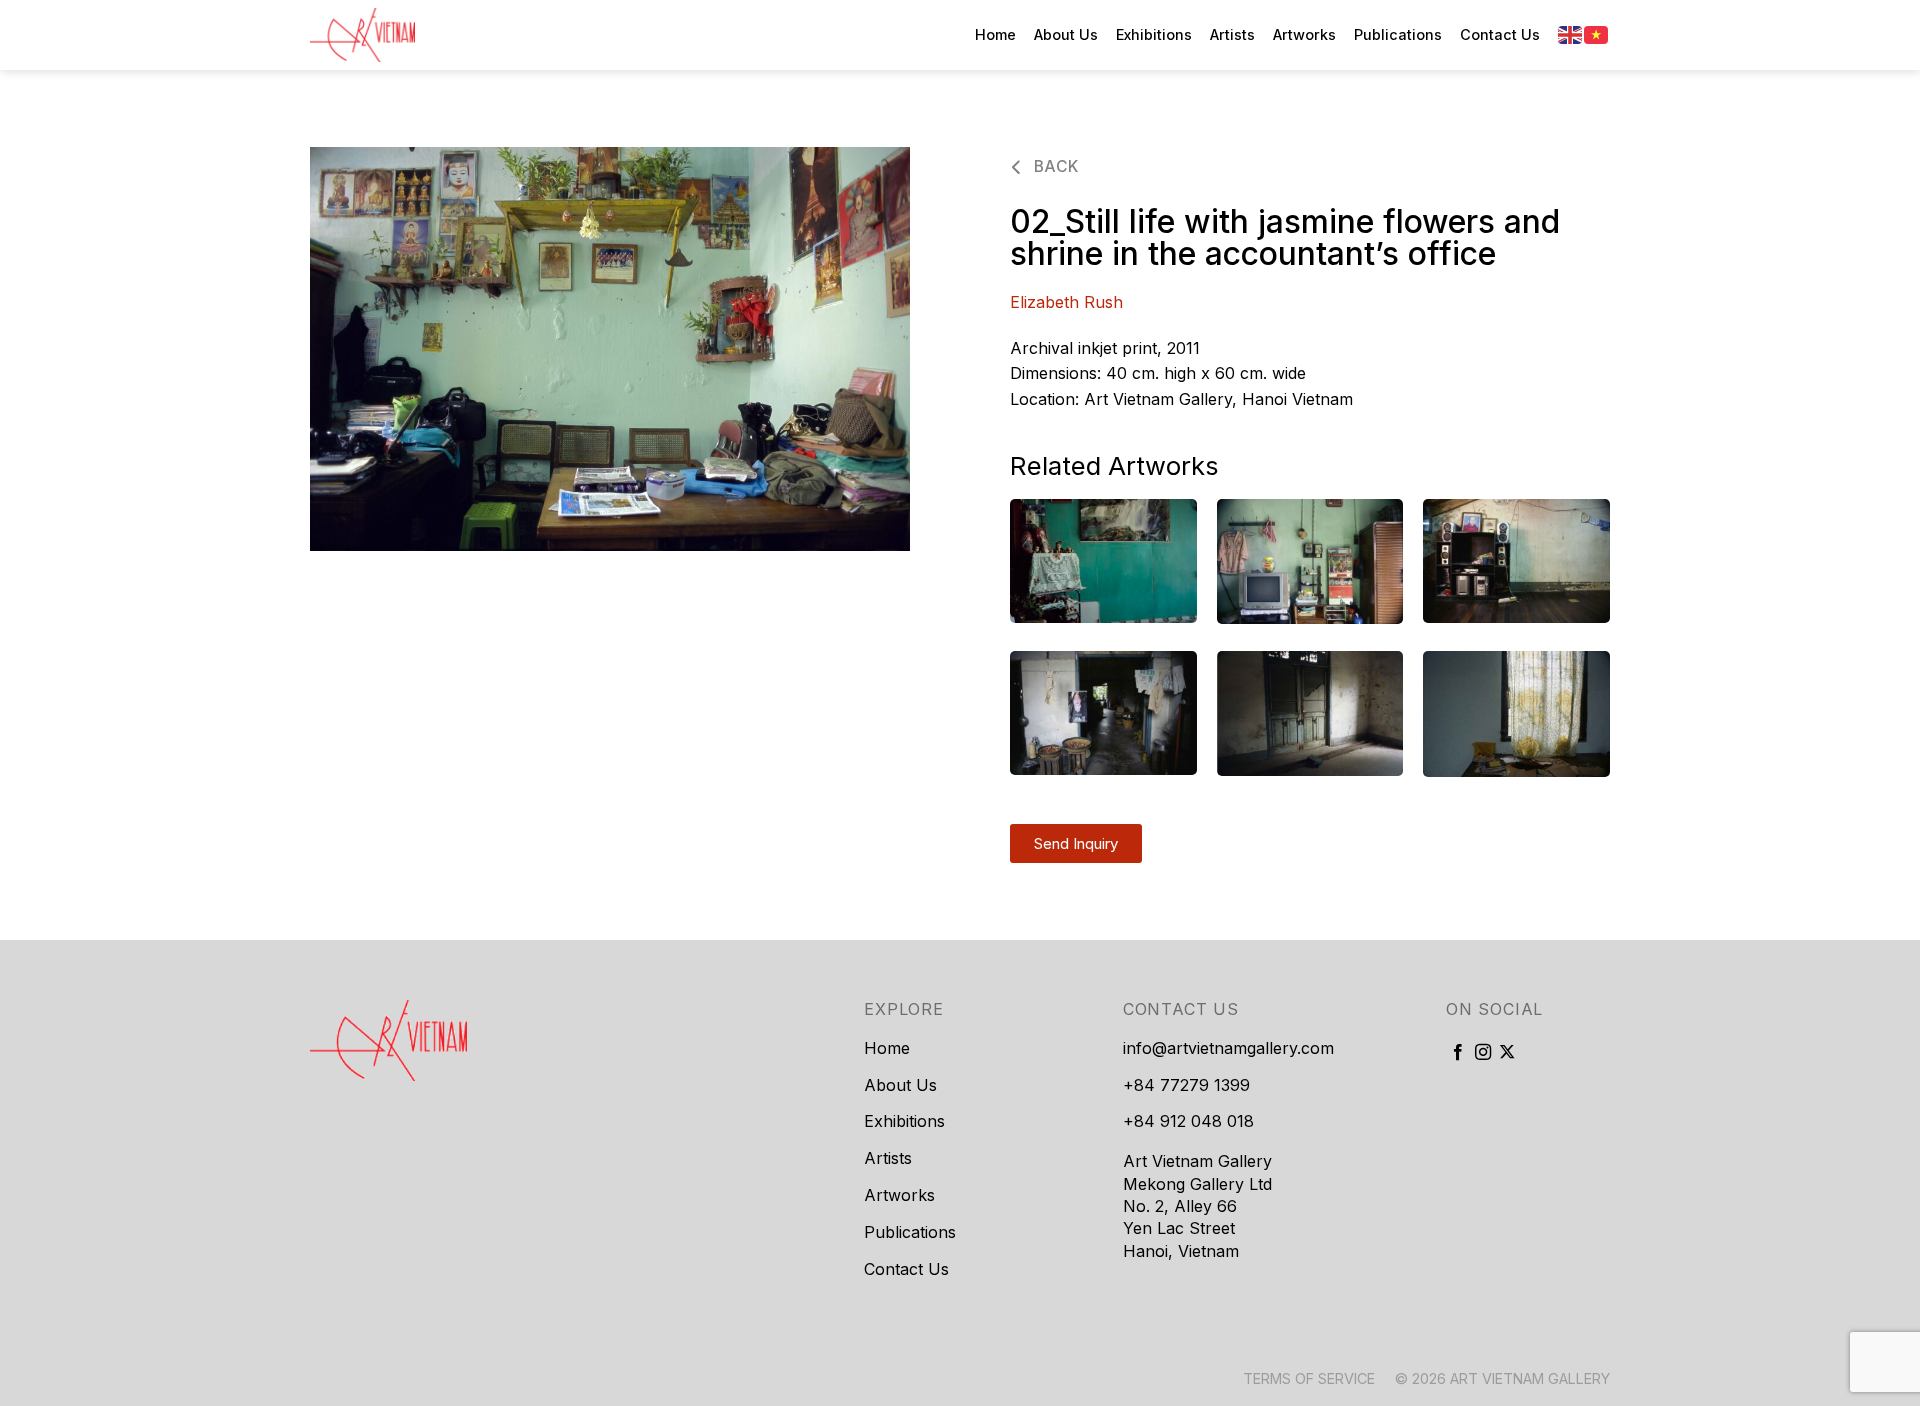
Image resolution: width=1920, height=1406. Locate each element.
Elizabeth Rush (1066, 302)
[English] (1571, 34)
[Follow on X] (1507, 1053)
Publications (1398, 34)
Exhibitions (1154, 34)
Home (995, 34)
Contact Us (1500, 34)
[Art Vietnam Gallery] (410, 35)
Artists (1232, 34)
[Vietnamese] (1597, 34)
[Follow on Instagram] (1483, 1053)
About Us (1066, 34)
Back (1053, 166)
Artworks (1304, 34)
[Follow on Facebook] (1458, 1053)
